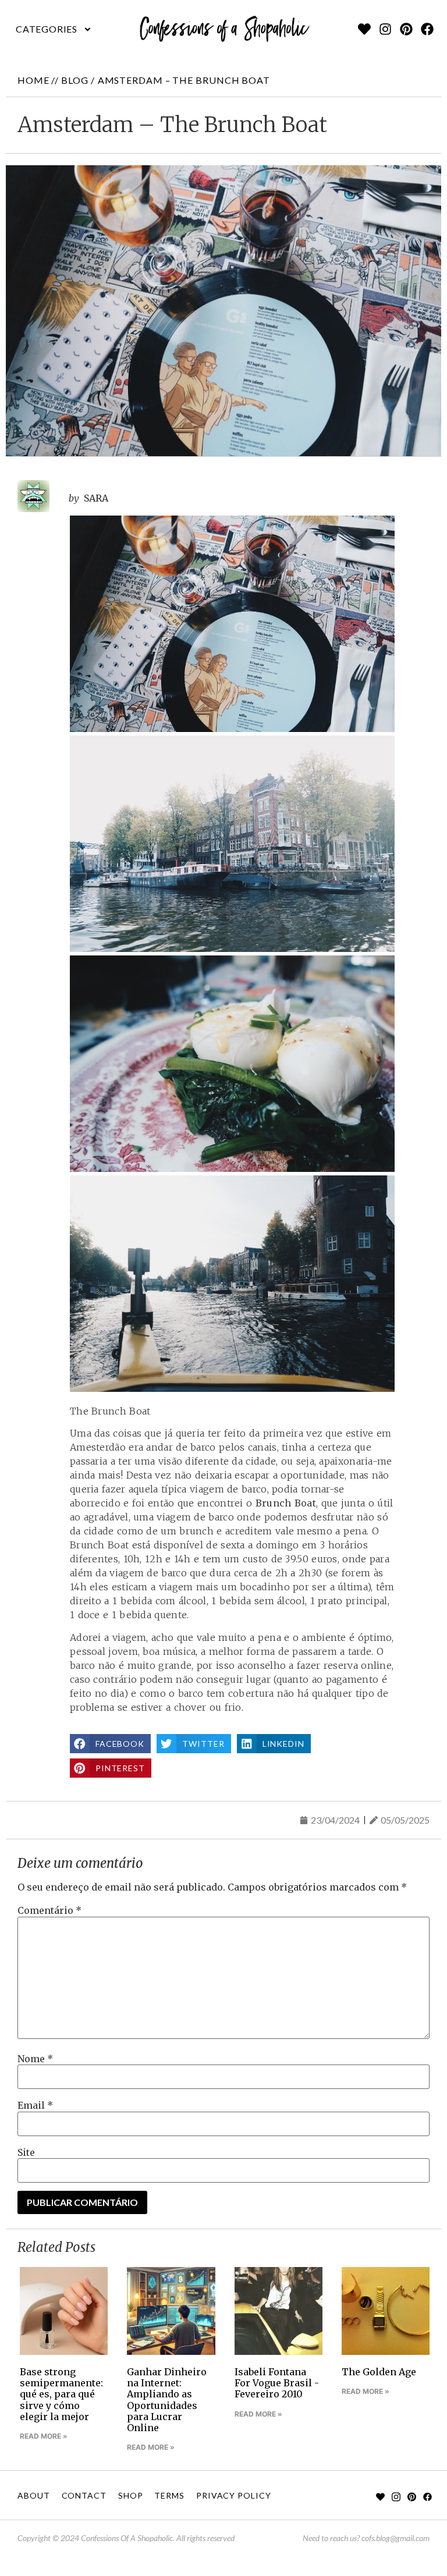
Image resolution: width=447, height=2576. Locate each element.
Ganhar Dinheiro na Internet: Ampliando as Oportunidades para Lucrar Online (167, 2400)
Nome (35, 2059)
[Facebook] (427, 29)
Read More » (44, 2436)
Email (35, 2105)
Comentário (49, 1910)
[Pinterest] (406, 29)
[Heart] (364, 29)
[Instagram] (385, 29)
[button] (54, 29)
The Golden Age (379, 2372)
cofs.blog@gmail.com (395, 2538)
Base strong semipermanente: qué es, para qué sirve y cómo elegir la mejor (61, 2394)
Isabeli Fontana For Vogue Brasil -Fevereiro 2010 (277, 2383)
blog (75, 80)
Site (26, 2152)
